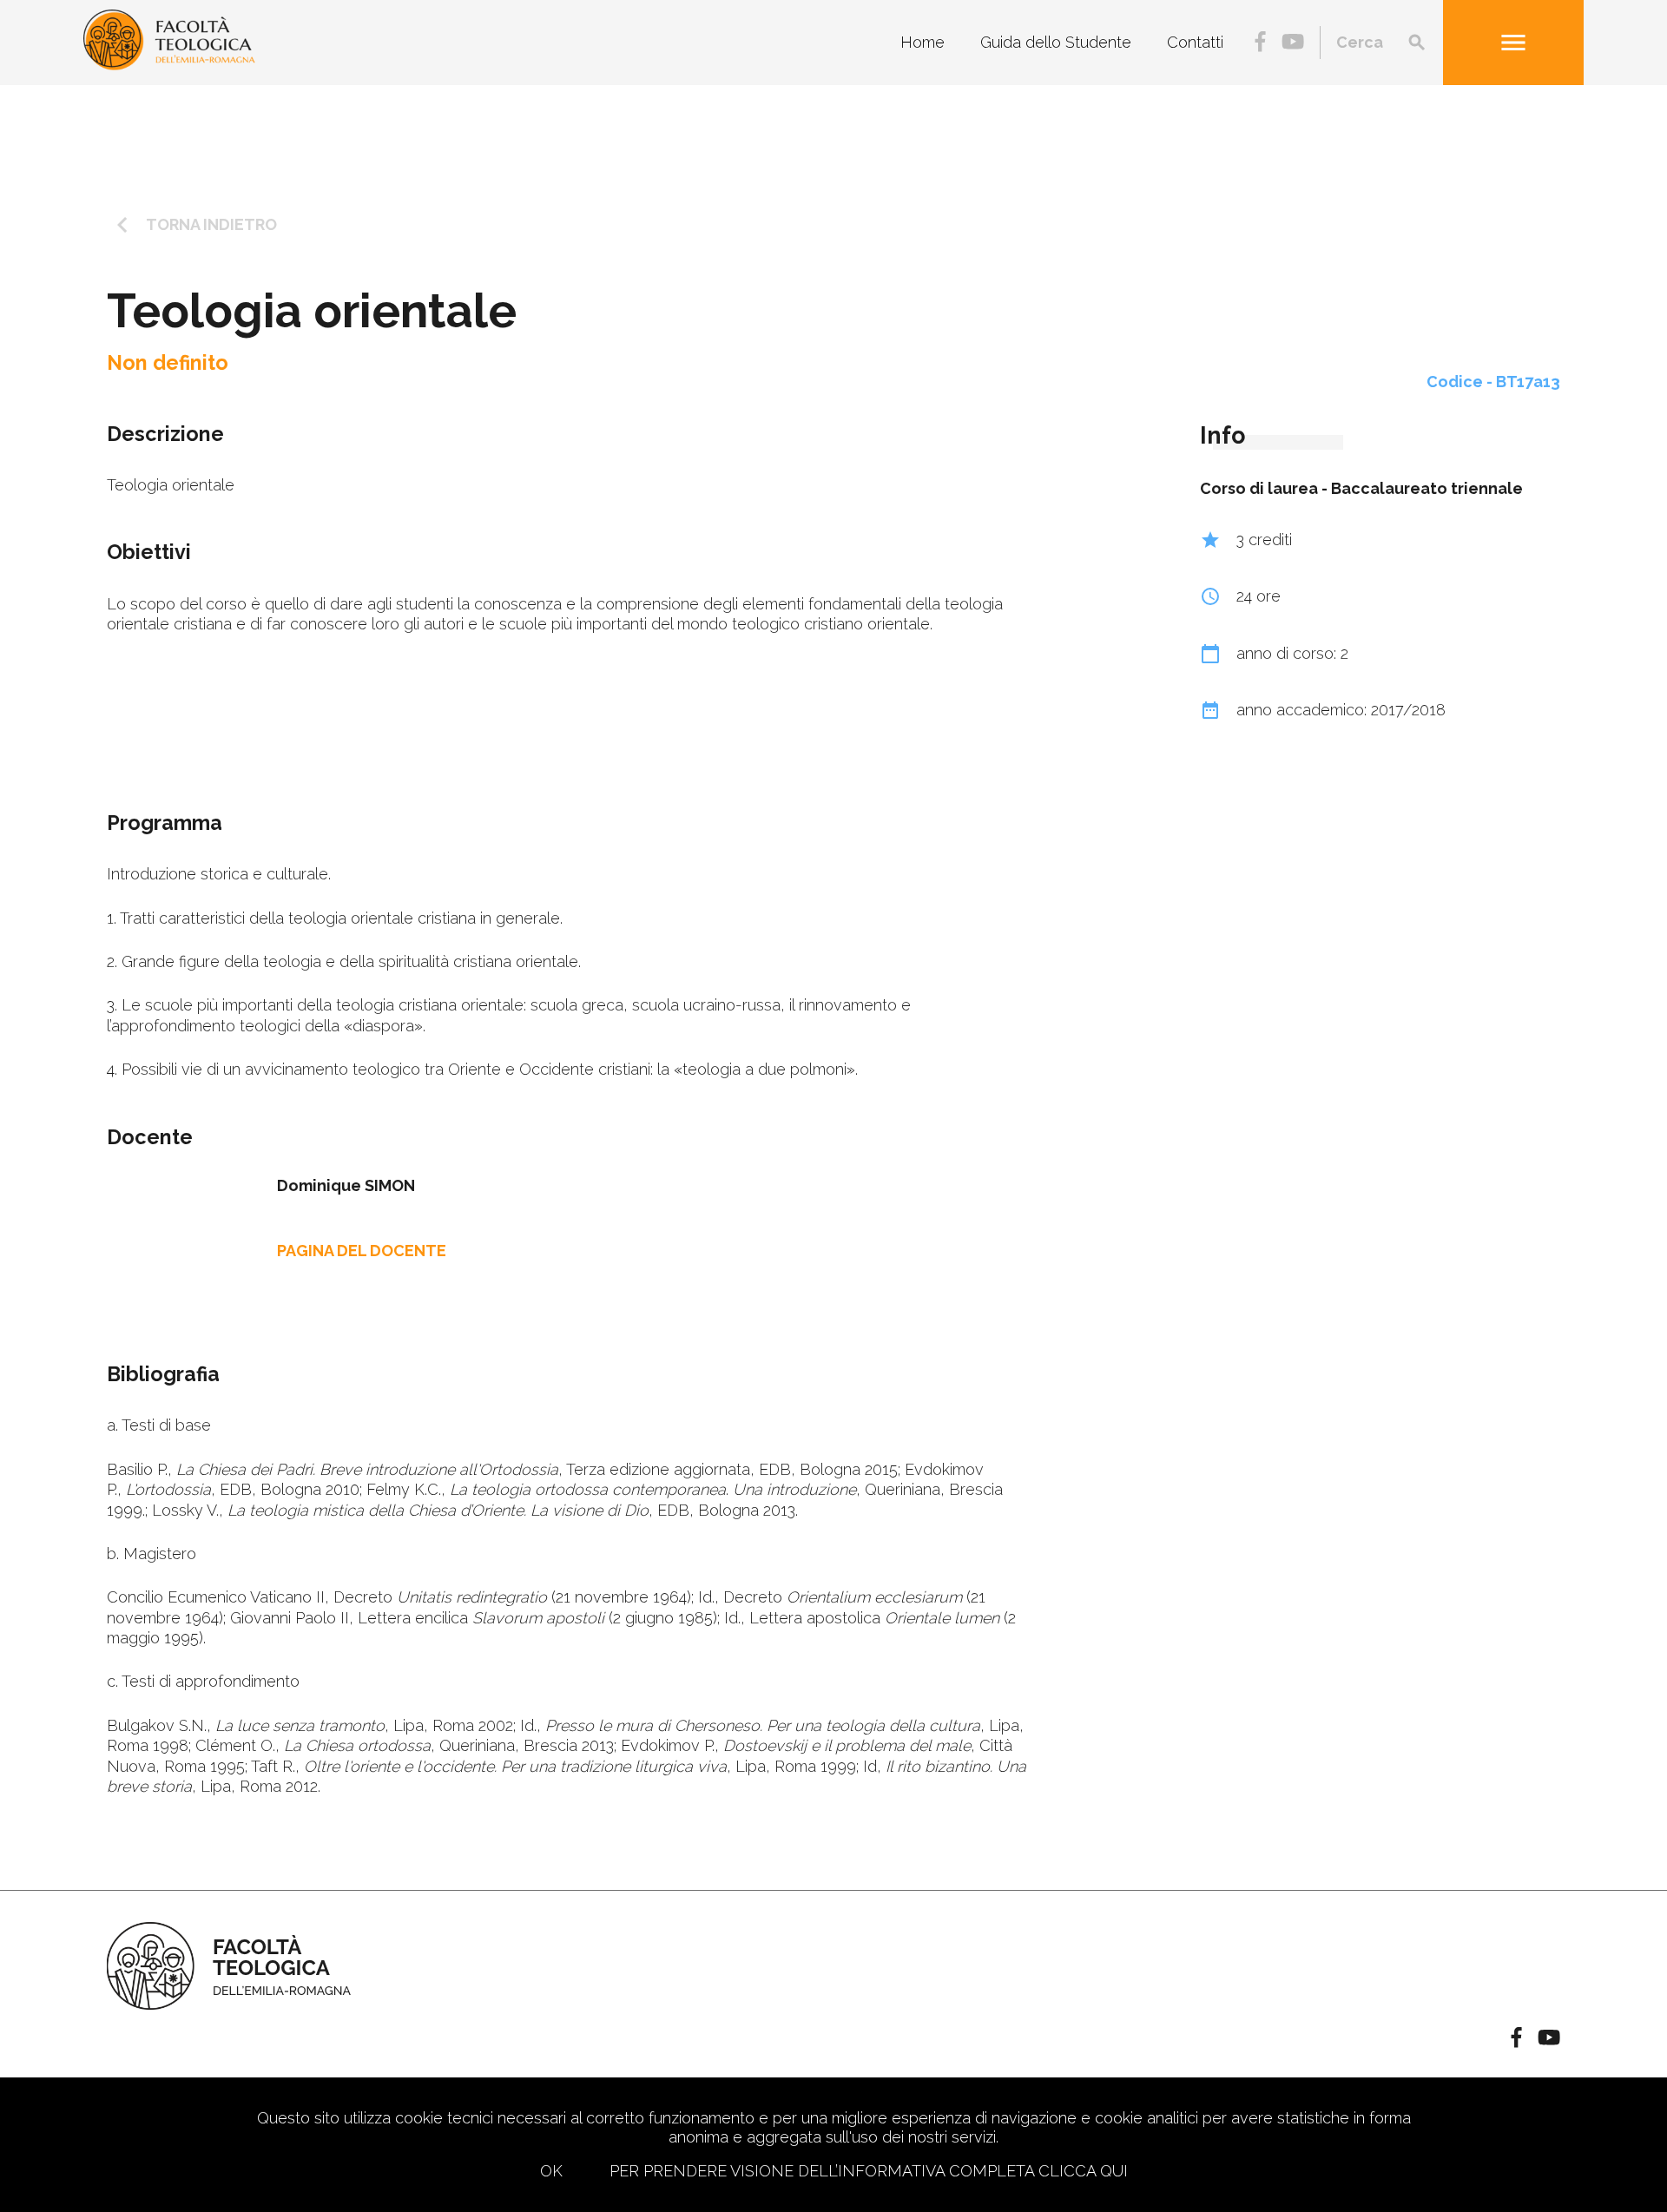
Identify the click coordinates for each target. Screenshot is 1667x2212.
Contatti (1195, 42)
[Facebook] (1260, 43)
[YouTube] (1293, 43)
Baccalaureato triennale (1427, 488)
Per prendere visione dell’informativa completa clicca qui (869, 2171)
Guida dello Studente (1056, 42)
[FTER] (169, 65)
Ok (551, 2171)
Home (922, 42)
